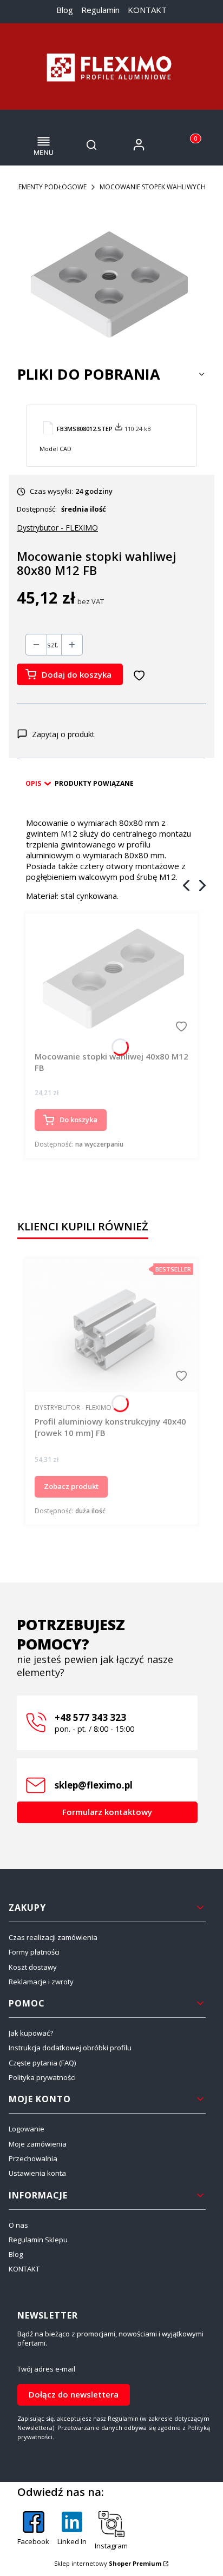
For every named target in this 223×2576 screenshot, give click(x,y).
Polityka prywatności (42, 2077)
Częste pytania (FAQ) (42, 2063)
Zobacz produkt (71, 1486)
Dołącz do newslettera (74, 2394)
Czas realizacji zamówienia (53, 1937)
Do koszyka (78, 1120)
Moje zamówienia (38, 2144)
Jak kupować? (31, 2033)
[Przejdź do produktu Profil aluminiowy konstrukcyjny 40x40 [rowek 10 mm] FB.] (111, 1325)
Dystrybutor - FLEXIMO (57, 528)
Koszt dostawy (33, 1967)
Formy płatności (34, 1952)
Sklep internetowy (108, 2563)
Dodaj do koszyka (77, 674)
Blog (65, 10)
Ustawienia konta (37, 2173)
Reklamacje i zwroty (41, 1982)
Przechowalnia (33, 2158)
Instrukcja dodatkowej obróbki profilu (70, 2048)
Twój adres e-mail (46, 2369)
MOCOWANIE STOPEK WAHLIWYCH (153, 187)
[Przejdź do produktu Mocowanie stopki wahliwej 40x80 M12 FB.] (111, 978)
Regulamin (100, 10)
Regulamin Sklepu (38, 2240)
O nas (18, 2225)
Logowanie (27, 2129)
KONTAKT (147, 10)
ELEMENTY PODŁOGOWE (49, 187)
